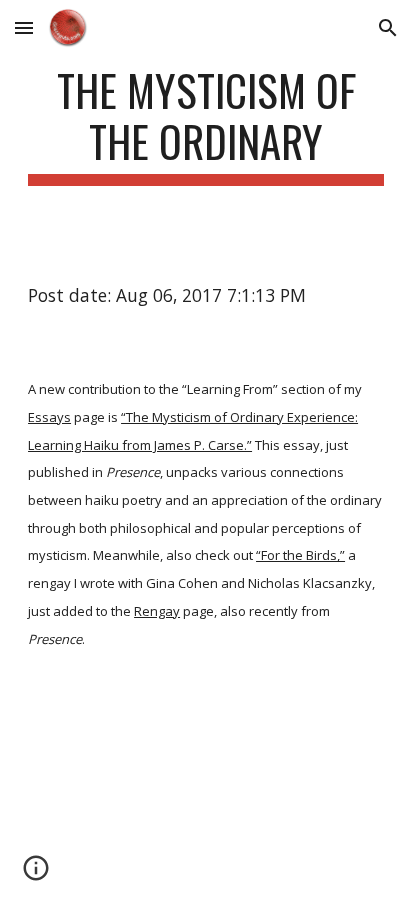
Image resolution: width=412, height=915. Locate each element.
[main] (206, 125)
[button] (24, 27)
